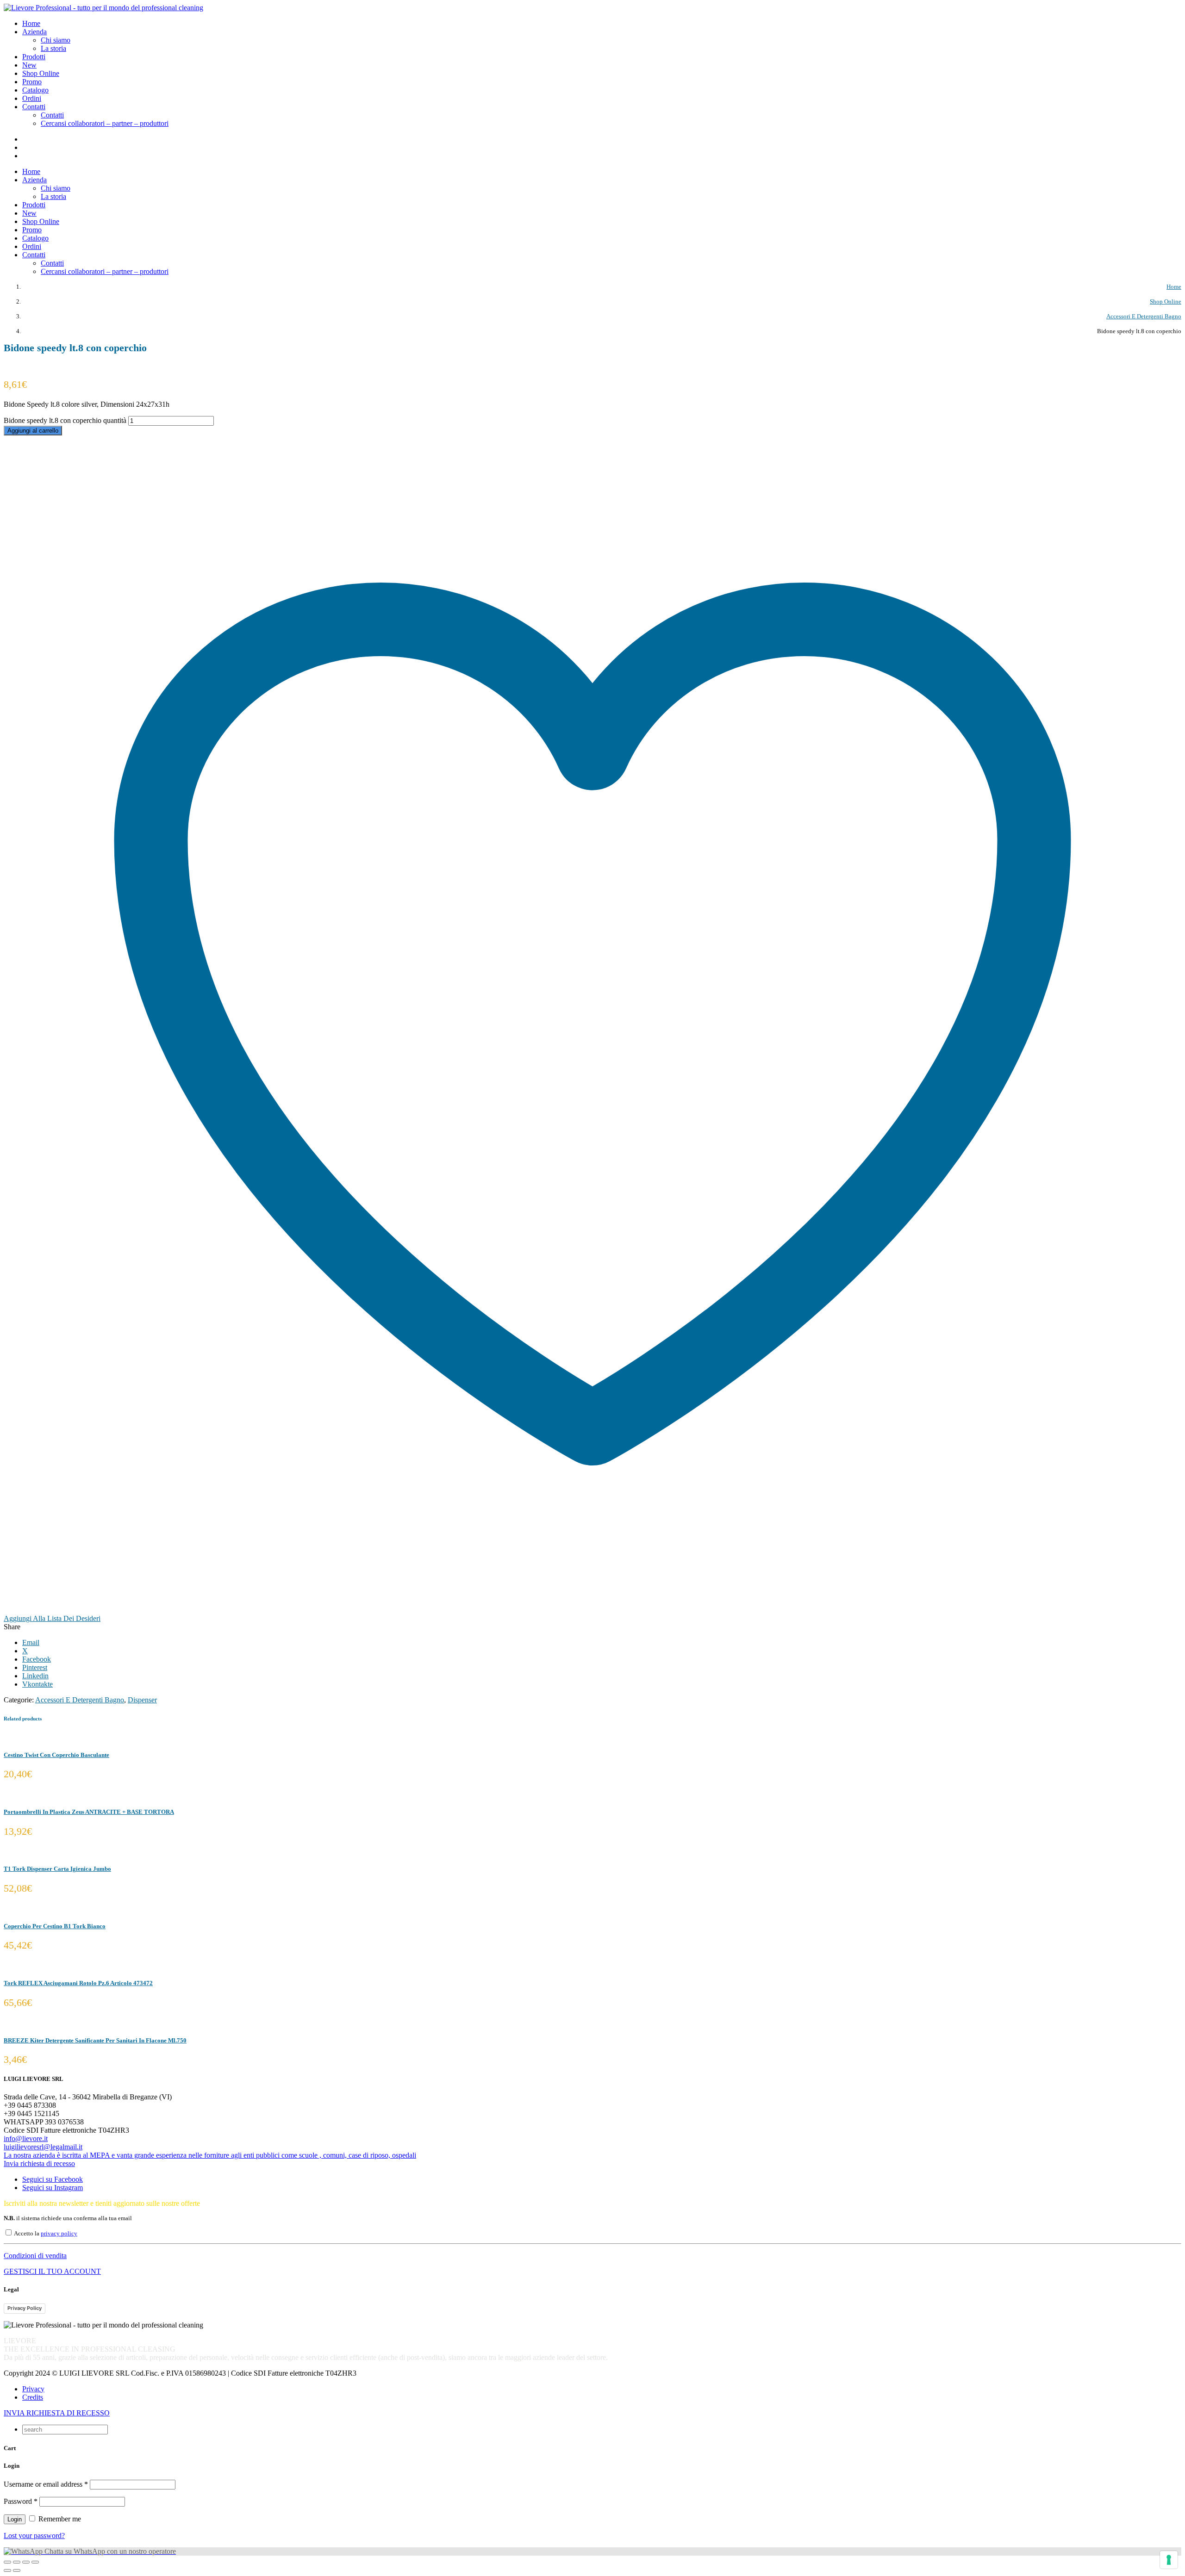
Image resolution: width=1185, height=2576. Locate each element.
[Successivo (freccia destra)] (17, 2570)
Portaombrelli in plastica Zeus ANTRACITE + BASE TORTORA (89, 1812)
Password (21, 2501)
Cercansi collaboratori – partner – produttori (105, 123)
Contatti (52, 115)
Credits (33, 2397)
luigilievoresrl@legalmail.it (43, 2147)
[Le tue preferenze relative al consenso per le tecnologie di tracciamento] (1169, 2560)
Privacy (33, 2389)
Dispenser (142, 1700)
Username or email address (46, 2484)
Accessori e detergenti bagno (80, 1700)
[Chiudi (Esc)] (35, 2562)
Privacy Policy (25, 2308)
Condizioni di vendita (35, 2256)
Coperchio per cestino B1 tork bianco (55, 1926)
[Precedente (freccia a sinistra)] (7, 2570)
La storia (53, 48)
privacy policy (59, 2234)
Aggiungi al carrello (33, 431)
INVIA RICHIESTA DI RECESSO (57, 2413)
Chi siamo (56, 40)
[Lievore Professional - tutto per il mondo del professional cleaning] (103, 8)
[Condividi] (26, 2562)
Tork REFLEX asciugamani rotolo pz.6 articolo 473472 (78, 1983)
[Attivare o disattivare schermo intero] (17, 2562)
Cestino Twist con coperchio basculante (56, 1755)
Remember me (59, 2519)
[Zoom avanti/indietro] (7, 2562)
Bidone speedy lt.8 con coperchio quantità (65, 420)
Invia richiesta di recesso (39, 2163)
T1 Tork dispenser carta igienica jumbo (57, 1869)
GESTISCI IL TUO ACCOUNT (52, 2271)
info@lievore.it (26, 2138)
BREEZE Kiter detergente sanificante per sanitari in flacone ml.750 (95, 2040)
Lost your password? (34, 2536)
